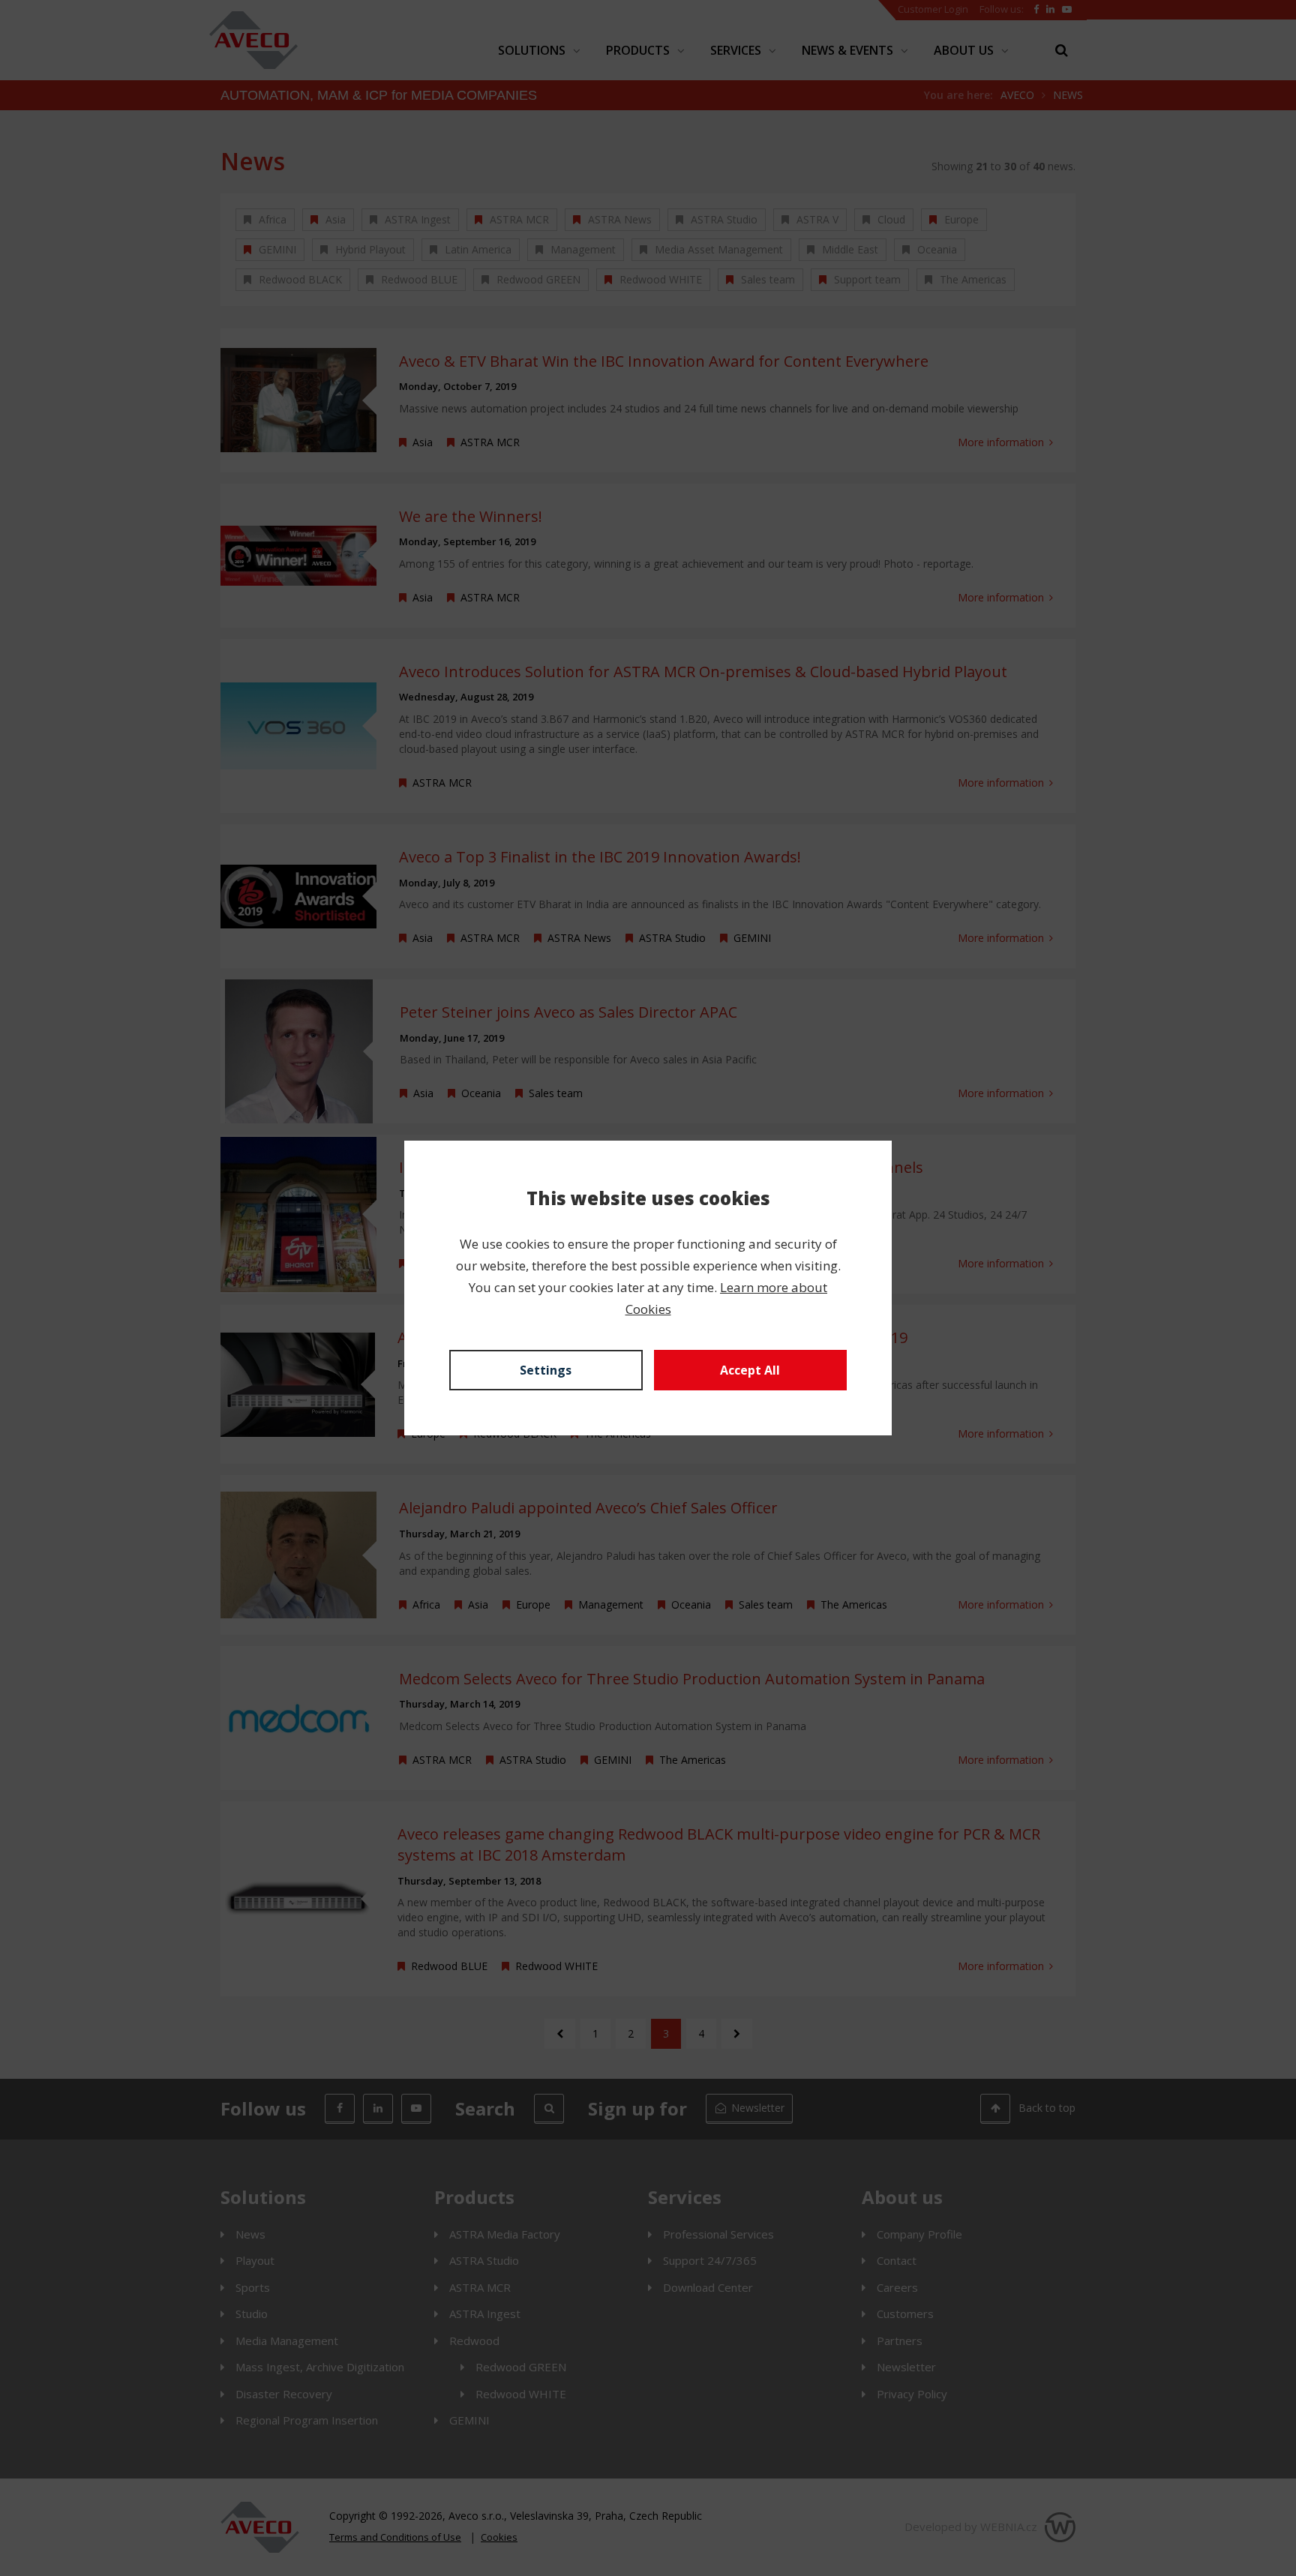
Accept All (750, 1370)
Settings (546, 1370)
